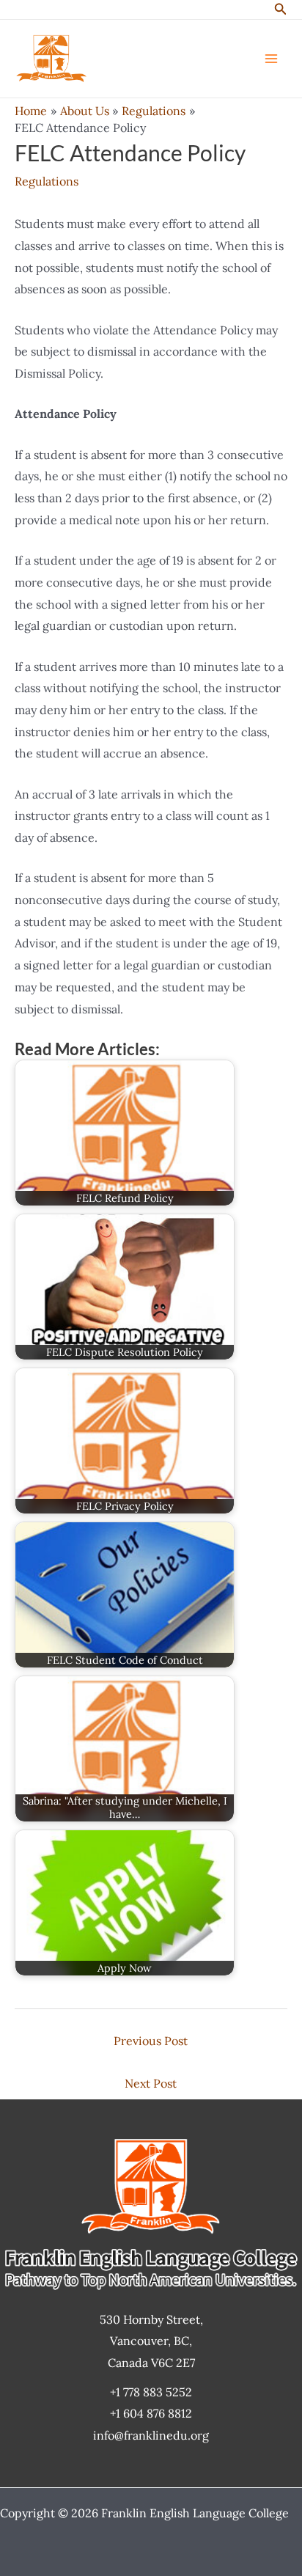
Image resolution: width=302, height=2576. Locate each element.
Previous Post (151, 2041)
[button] (281, 10)
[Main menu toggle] (271, 59)
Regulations (47, 181)
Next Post (151, 2083)
